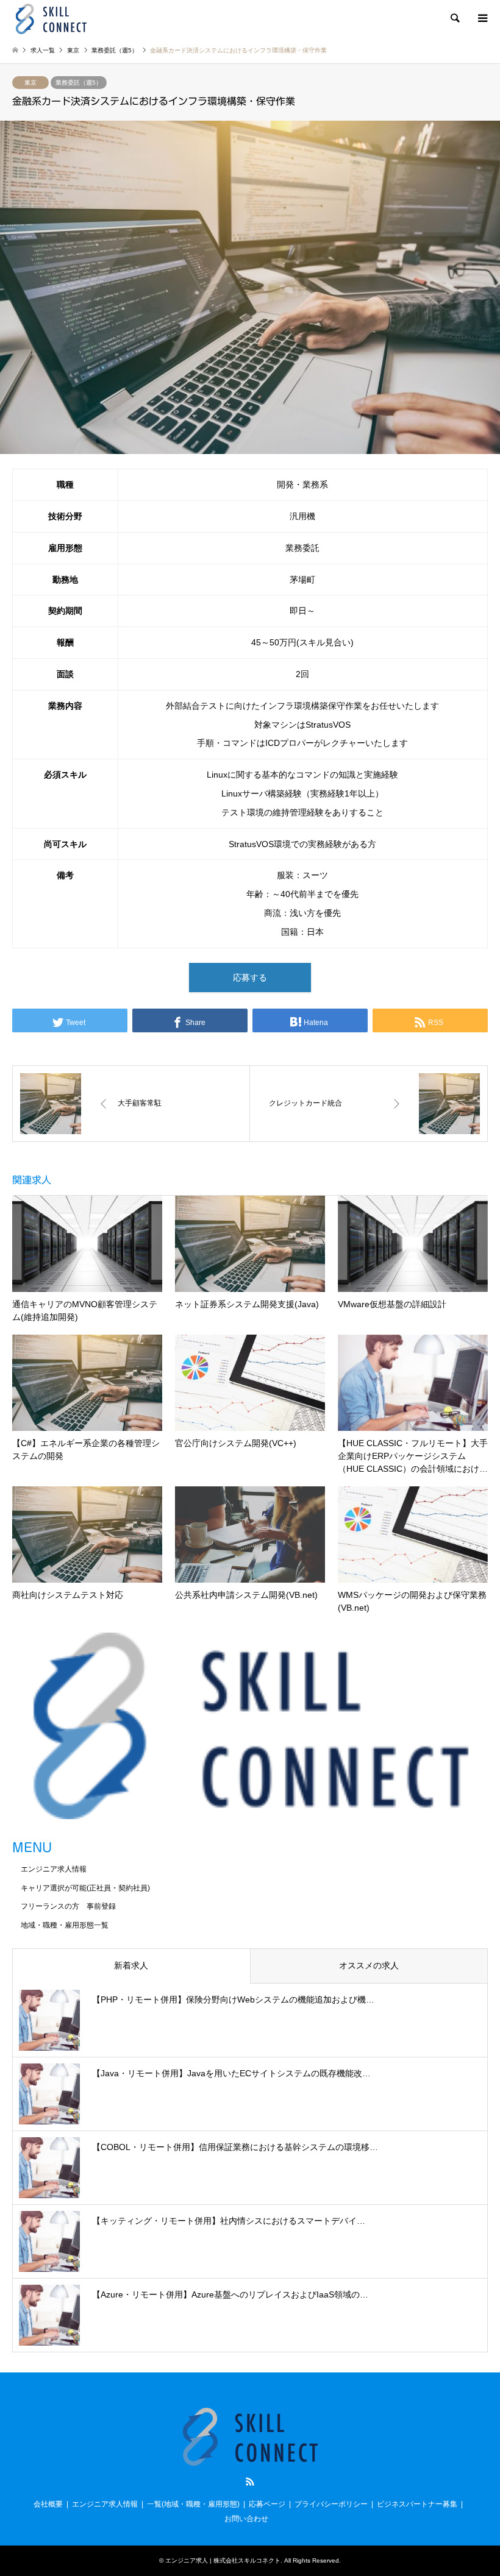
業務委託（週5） (79, 83)
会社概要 (48, 2504)
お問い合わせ (246, 2519)
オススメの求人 (369, 1965)
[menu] (482, 18)
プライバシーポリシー (331, 2504)
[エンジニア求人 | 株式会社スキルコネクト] (51, 18)
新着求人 (131, 1965)
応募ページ (267, 2504)
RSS (250, 2482)
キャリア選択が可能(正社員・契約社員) (85, 1888)
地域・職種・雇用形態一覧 (65, 1925)
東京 (30, 83)
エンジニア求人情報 (54, 1869)
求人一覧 (43, 50)
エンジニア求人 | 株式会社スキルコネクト (223, 2560)
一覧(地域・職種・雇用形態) (193, 2504)
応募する (250, 978)
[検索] (454, 18)
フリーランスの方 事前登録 (68, 1906)
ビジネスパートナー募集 (417, 2504)
